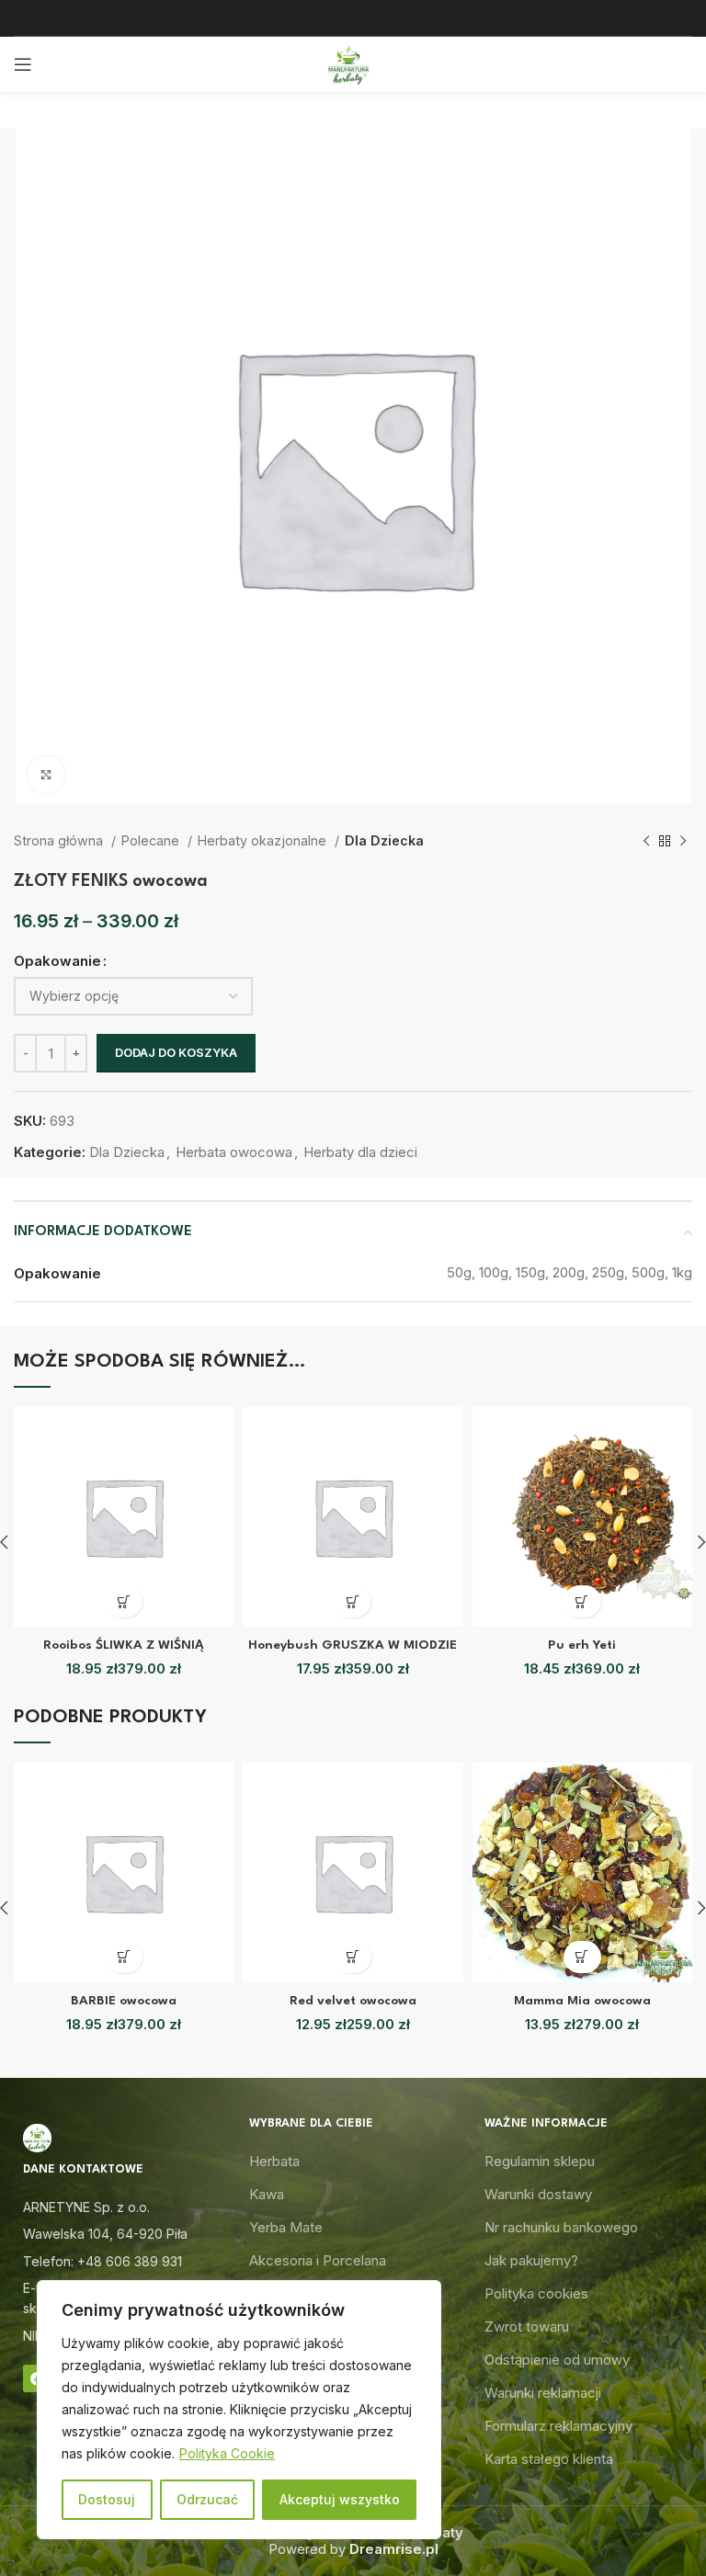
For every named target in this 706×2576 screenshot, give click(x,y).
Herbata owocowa (234, 1152)
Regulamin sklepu (540, 2161)
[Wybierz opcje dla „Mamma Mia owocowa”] (582, 1957)
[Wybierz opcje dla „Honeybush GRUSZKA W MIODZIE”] (353, 1601)
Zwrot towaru (527, 2326)
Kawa (267, 2194)
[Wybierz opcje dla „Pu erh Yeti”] (582, 1601)
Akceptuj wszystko (340, 2499)
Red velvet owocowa (353, 2001)
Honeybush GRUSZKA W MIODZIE (353, 1645)
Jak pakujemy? (531, 2260)
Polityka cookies (536, 2293)
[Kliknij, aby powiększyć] (46, 775)
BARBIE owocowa (124, 2001)
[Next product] (683, 841)
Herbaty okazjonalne (264, 840)
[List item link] (118, 2262)
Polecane (152, 840)
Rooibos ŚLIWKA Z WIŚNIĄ (124, 1645)
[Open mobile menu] (23, 64)
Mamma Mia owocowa (582, 2001)
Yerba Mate (286, 2227)
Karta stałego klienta (549, 2459)
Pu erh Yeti (582, 1645)
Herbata (274, 2161)
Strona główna (60, 840)
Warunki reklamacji (543, 2393)
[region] (239, 2410)
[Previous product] (646, 841)
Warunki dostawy (538, 2194)
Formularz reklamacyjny (558, 2426)
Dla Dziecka (384, 840)
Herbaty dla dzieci (360, 1152)
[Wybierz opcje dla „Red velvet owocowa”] (353, 1957)
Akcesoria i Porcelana (318, 2260)
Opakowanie (57, 961)
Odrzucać (207, 2499)
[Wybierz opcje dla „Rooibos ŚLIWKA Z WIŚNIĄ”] (124, 1601)
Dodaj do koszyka (176, 1052)
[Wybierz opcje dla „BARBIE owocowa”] (124, 1957)
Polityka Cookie (227, 2453)
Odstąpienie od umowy (557, 2360)
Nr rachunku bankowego (561, 2227)
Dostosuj (107, 2499)
